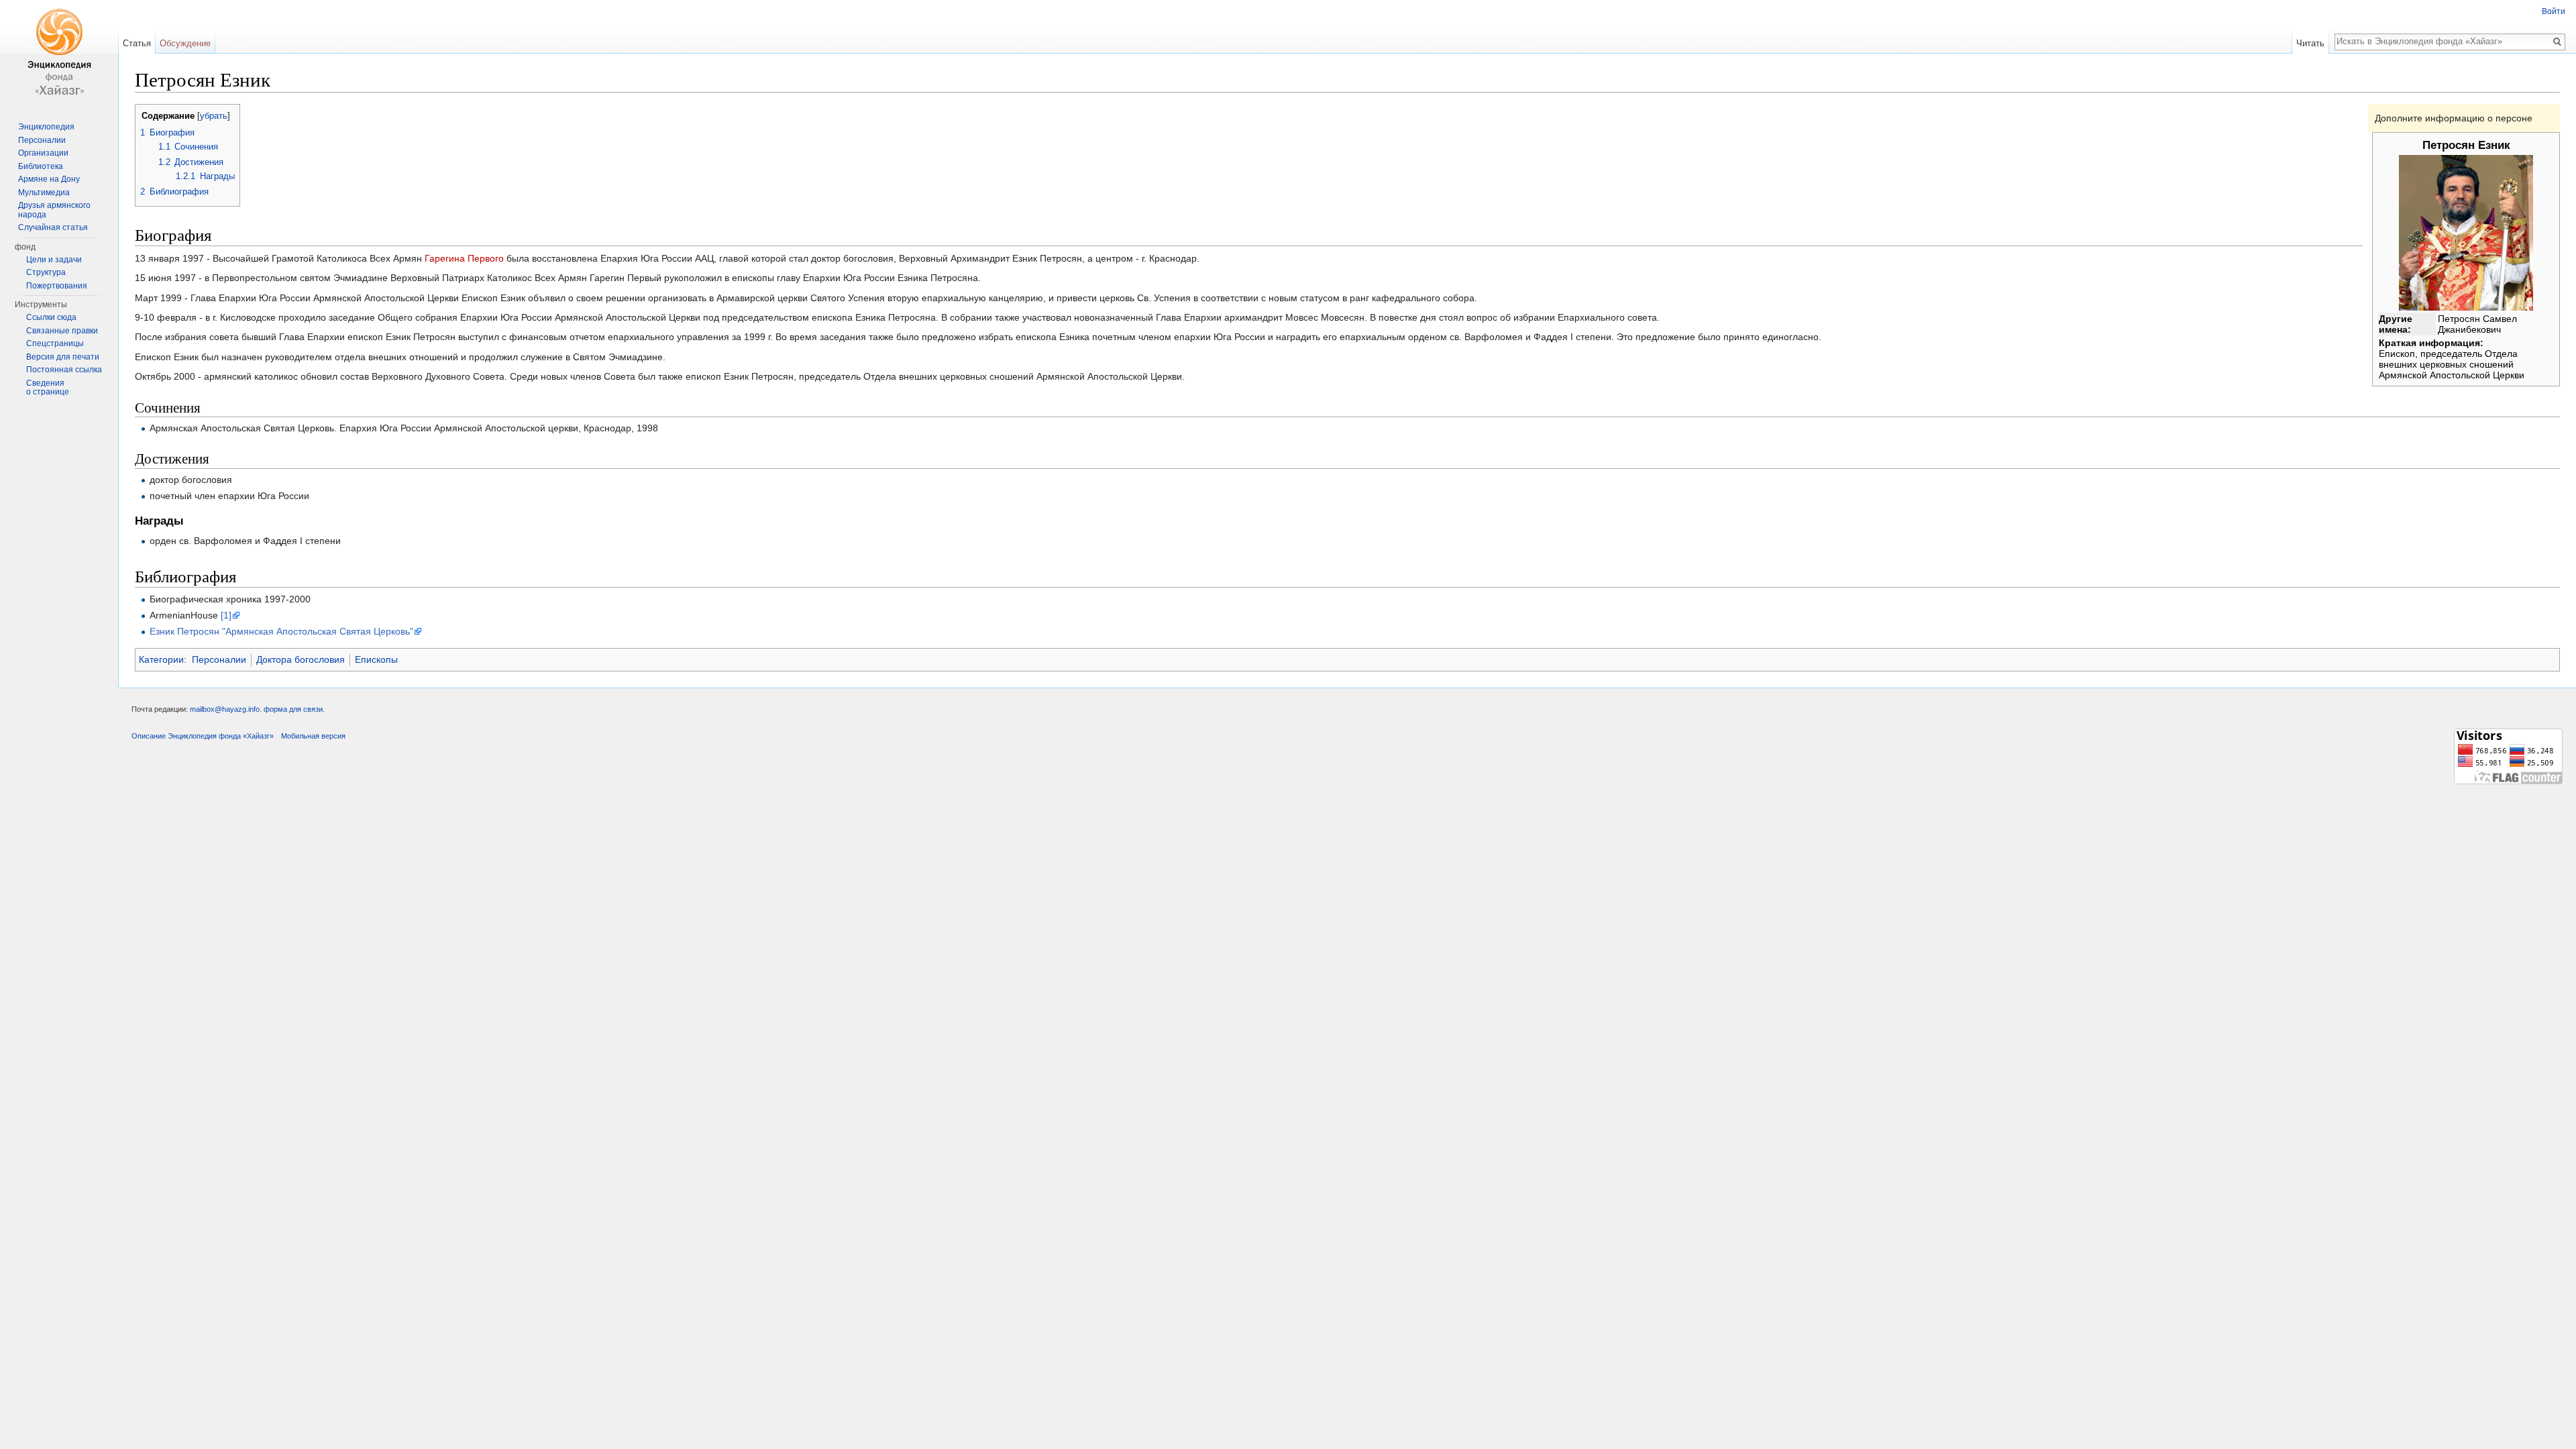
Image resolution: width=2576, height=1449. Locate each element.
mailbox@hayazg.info (225, 709)
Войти (2554, 11)
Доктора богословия (301, 659)
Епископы (376, 659)
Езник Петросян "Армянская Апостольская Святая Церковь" (281, 631)
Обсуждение (185, 43)
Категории (161, 659)
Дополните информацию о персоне (2454, 118)
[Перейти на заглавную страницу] (59, 54)
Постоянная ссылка (64, 370)
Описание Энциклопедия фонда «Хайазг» (203, 736)
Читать (2310, 43)
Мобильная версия (313, 736)
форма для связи (293, 709)
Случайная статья (53, 227)
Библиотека (41, 166)
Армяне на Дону (49, 179)
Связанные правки (62, 331)
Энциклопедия (46, 127)
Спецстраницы (55, 343)
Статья (137, 43)
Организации (43, 153)
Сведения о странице (48, 388)
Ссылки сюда (51, 317)
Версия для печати (63, 357)
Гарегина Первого (464, 258)
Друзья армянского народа (54, 210)
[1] (226, 615)
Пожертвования (57, 286)
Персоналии (219, 659)
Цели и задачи (54, 260)
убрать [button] (214, 116)
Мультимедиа (44, 193)
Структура (46, 272)
